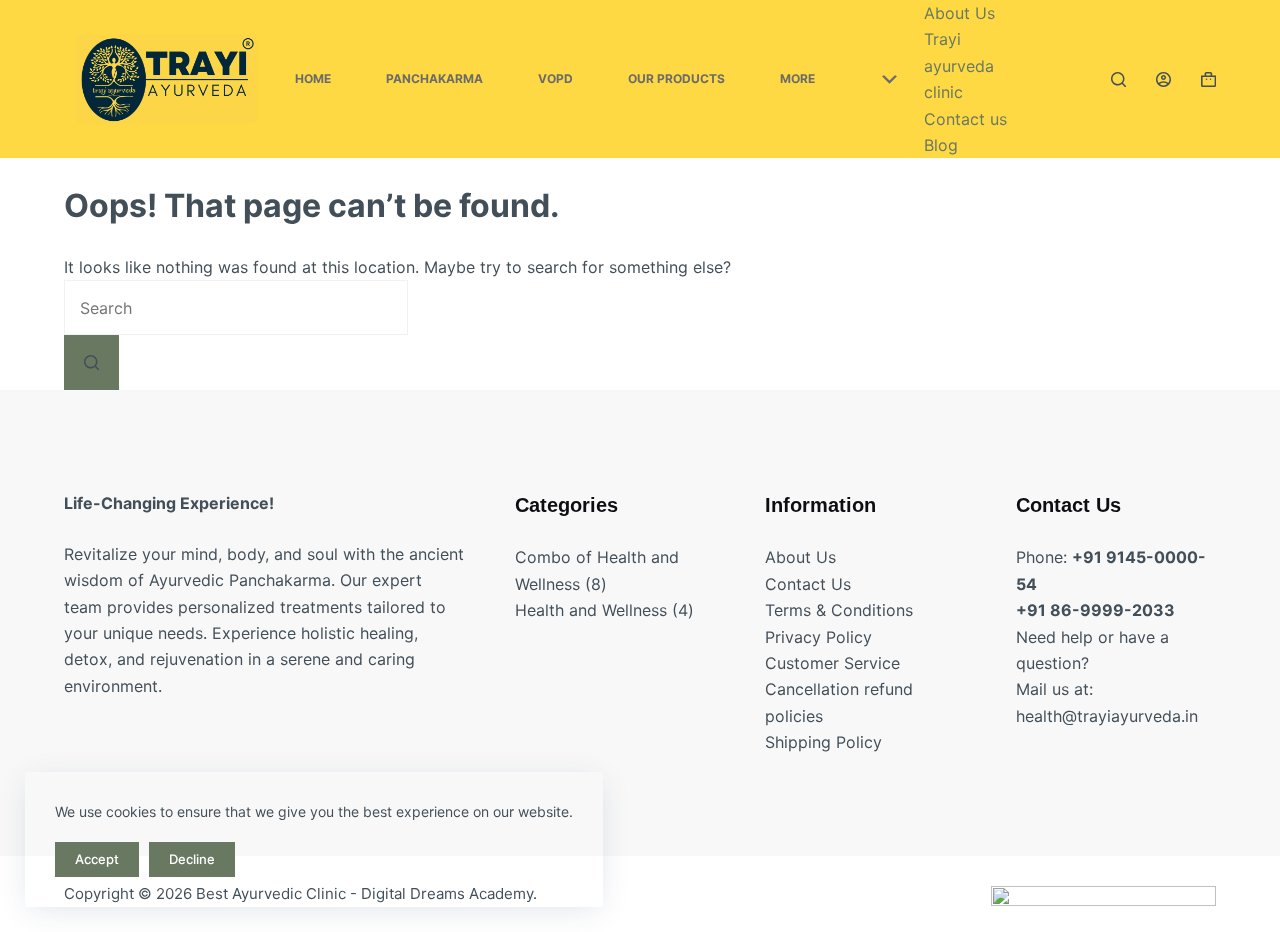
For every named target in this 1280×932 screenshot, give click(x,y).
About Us (959, 13)
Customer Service (832, 663)
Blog (941, 145)
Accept (97, 859)
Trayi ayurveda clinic (959, 65)
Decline (192, 859)
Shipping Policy (823, 742)
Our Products (676, 78)
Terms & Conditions (839, 610)
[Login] (1163, 79)
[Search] (1118, 79)
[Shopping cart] (1208, 79)
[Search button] (91, 362)
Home (313, 78)
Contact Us (808, 584)
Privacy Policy (818, 637)
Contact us (965, 119)
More (797, 78)
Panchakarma (434, 78)
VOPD (555, 78)
